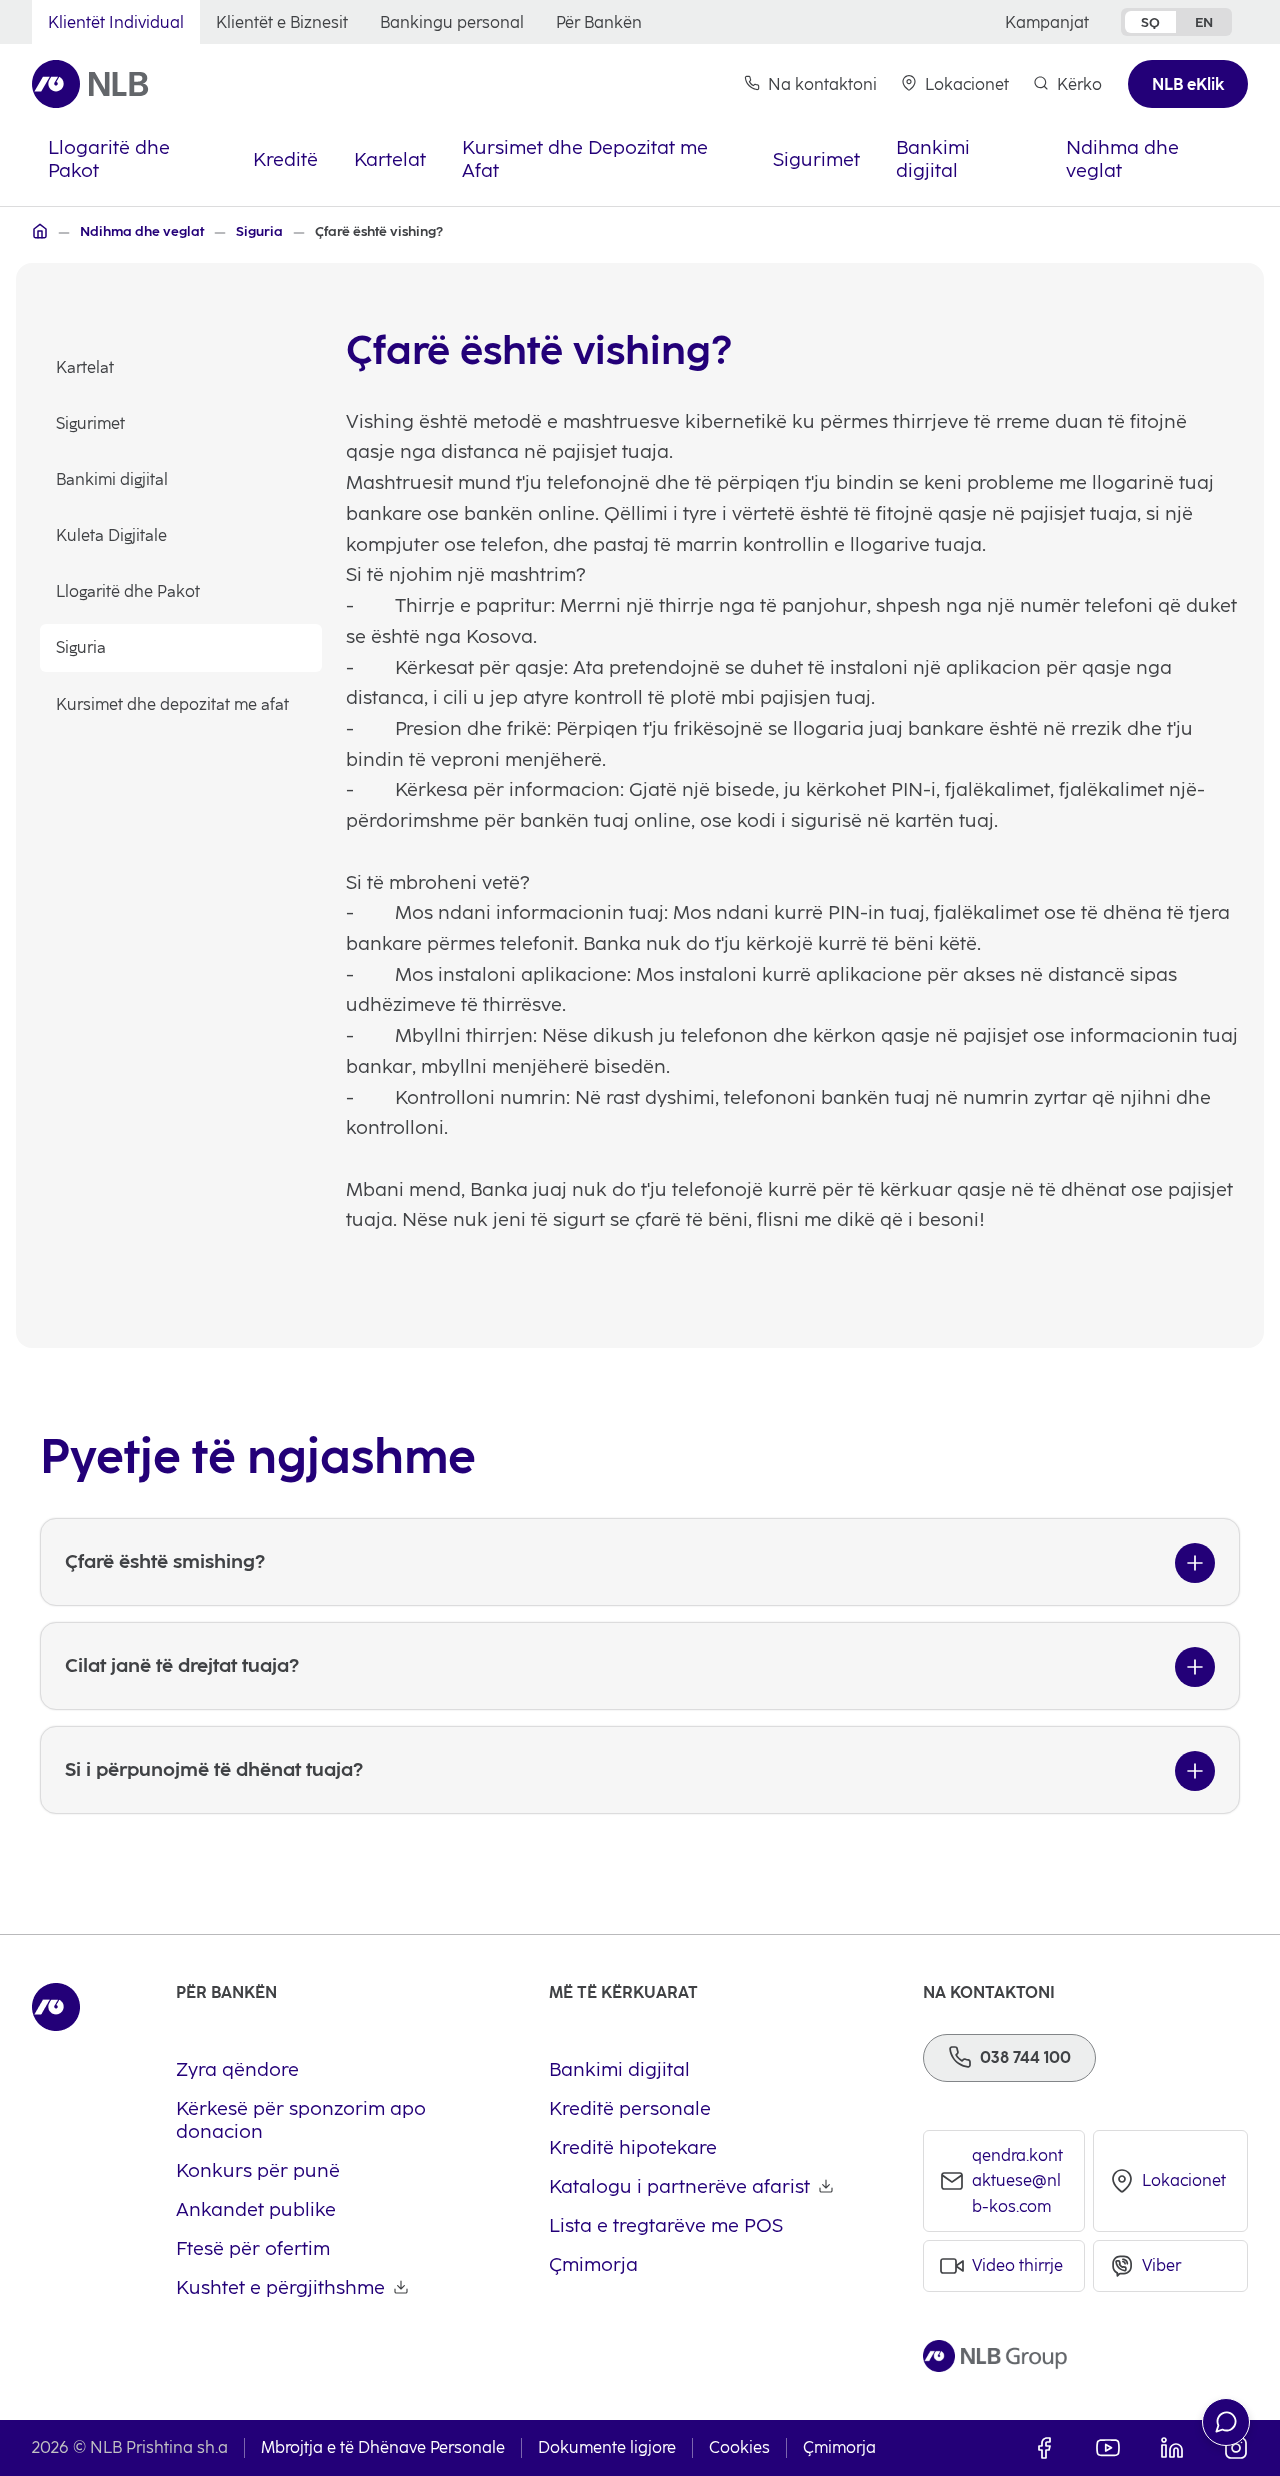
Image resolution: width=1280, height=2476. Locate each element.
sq (1150, 22)
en (1204, 22)
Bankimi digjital (112, 479)
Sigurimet (90, 423)
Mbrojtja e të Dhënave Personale (383, 2447)
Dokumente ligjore (607, 2447)
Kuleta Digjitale (111, 535)
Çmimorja (839, 2447)
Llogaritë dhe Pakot (128, 591)
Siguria (81, 647)
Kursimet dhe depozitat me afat (172, 704)
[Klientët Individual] (40, 231)
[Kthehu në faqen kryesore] (90, 84)
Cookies (739, 2447)
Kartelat (85, 367)
